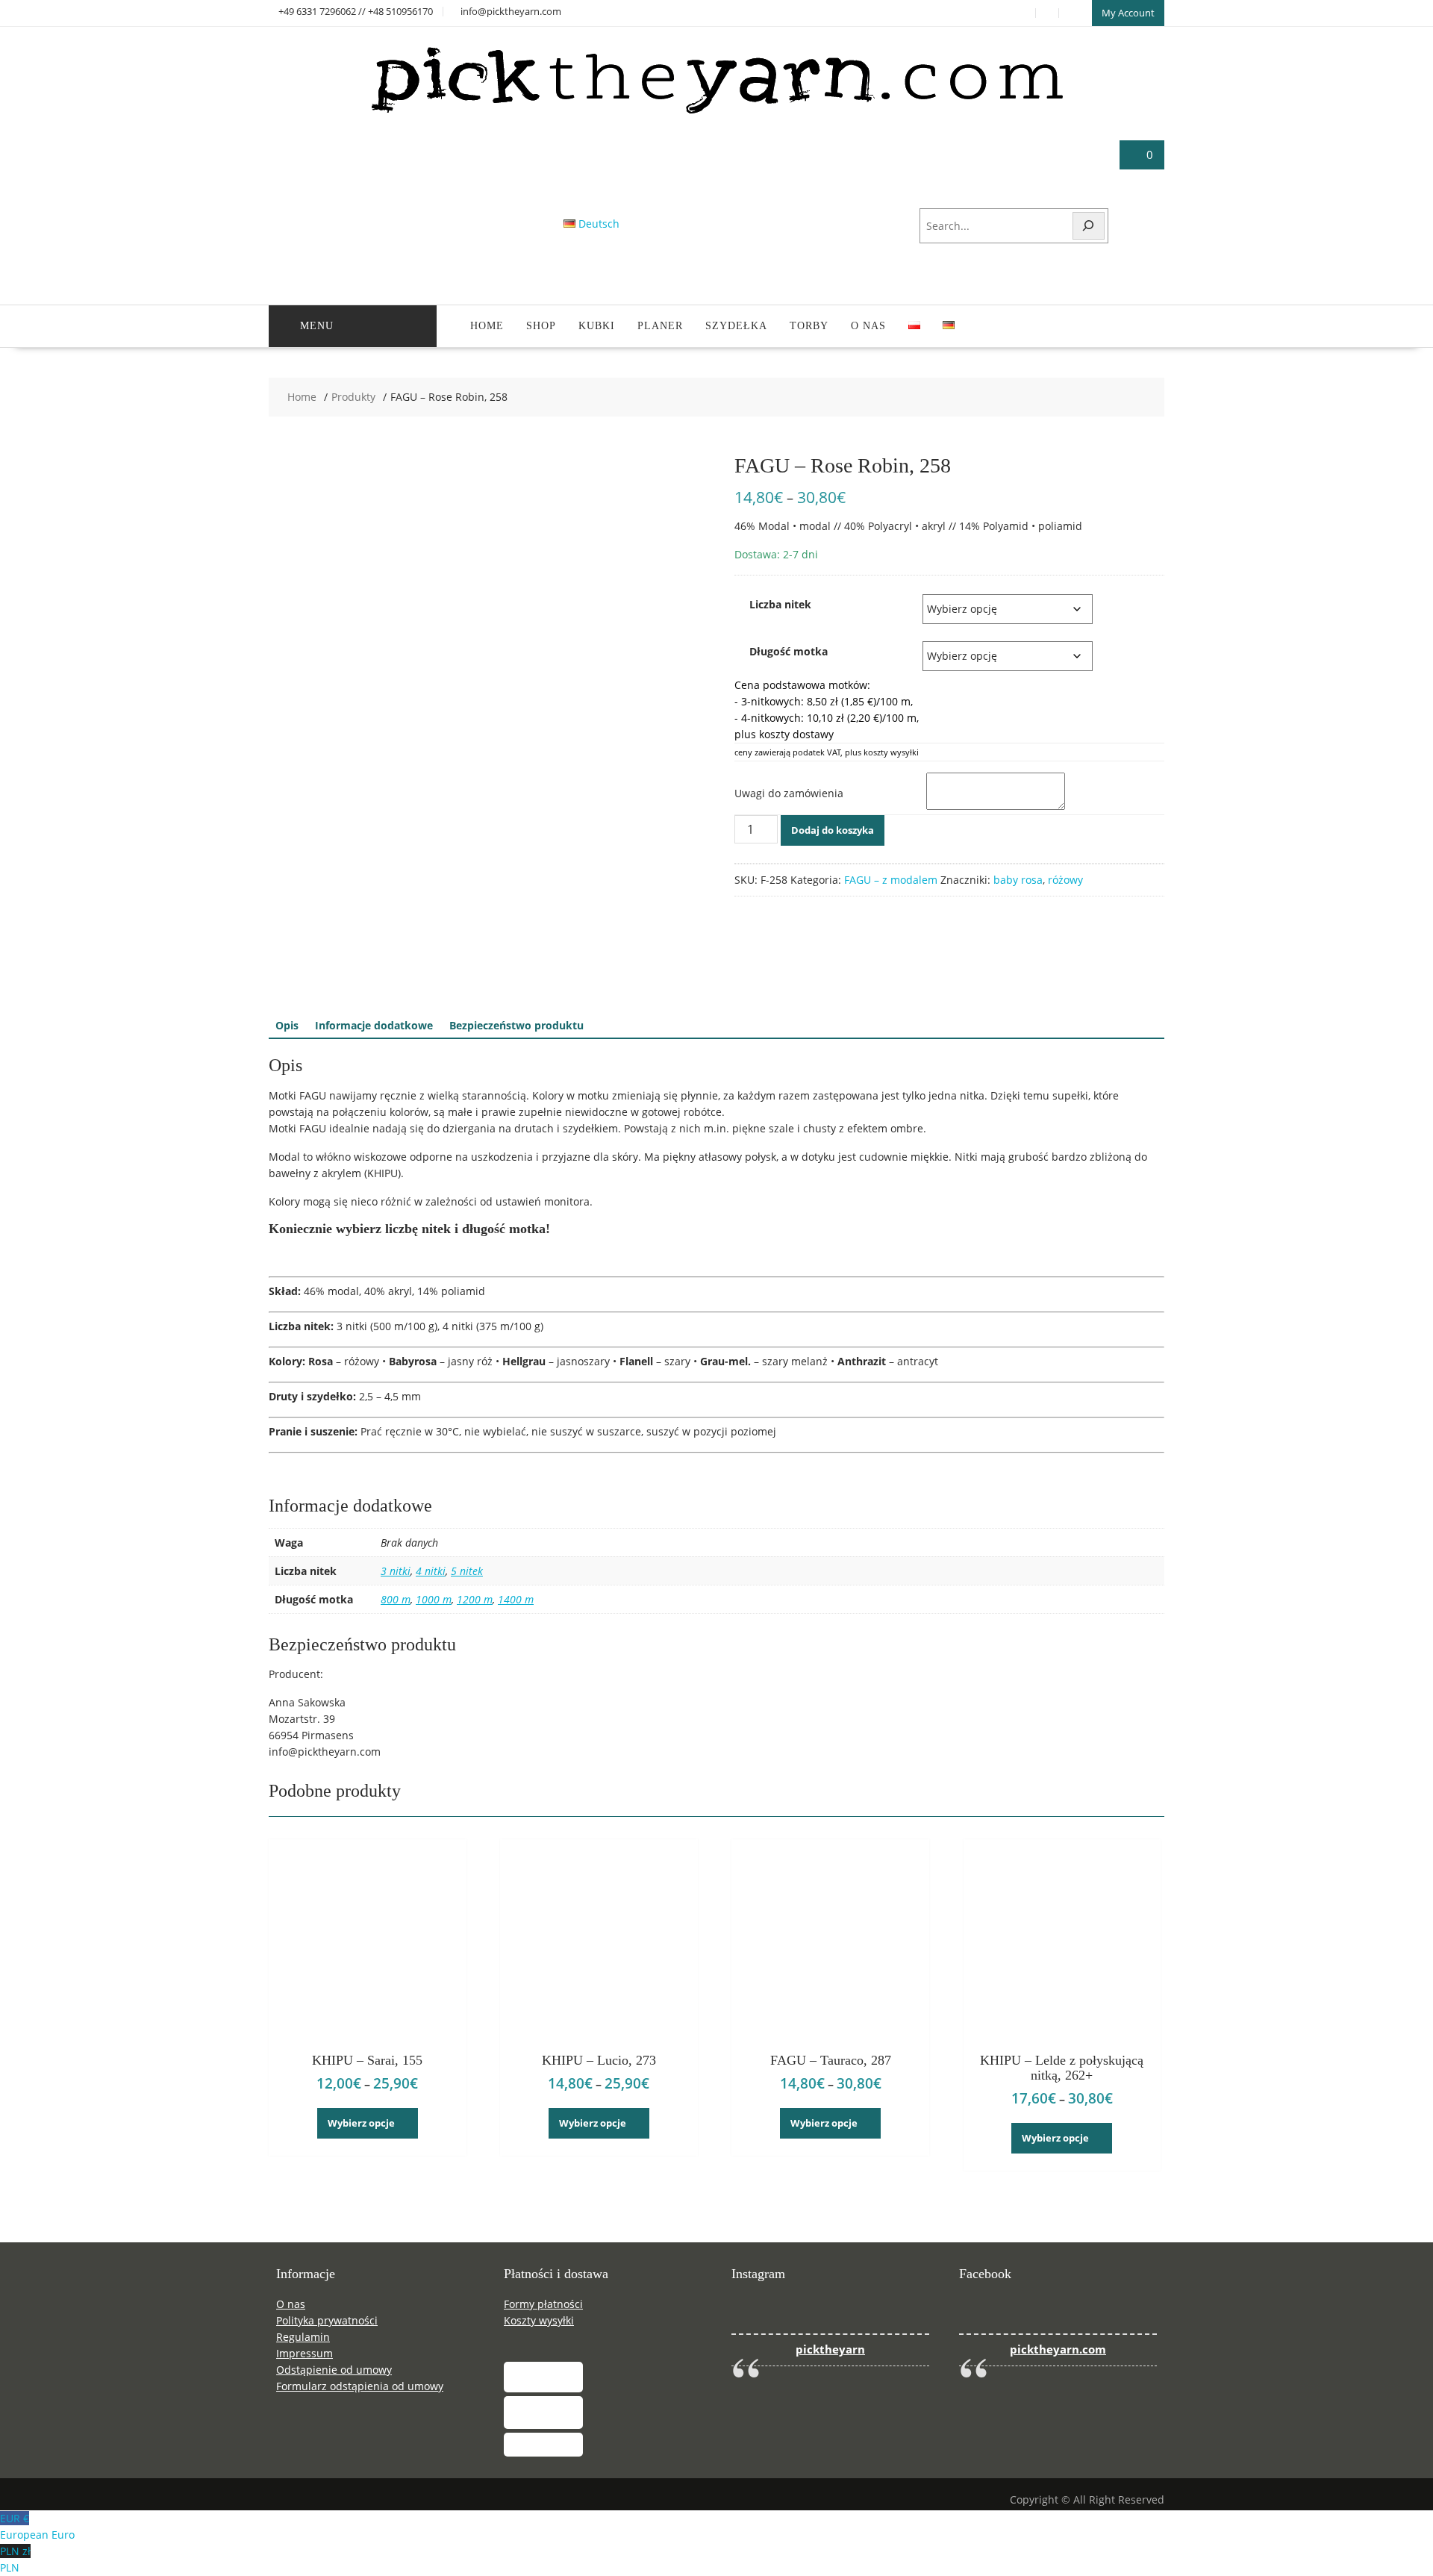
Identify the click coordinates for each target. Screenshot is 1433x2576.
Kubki (597, 326)
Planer (660, 326)
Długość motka (789, 651)
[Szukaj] (1089, 226)
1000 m (434, 1599)
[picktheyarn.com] (717, 113)
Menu (317, 326)
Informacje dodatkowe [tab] (374, 1025)
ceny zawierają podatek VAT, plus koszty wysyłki (827, 752)
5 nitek (467, 1571)
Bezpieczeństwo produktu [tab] (516, 1025)
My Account (1128, 13)
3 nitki (396, 1571)
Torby (809, 326)
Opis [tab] (287, 1025)
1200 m (475, 1599)
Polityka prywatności (327, 2320)
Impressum (305, 2353)
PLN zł (15, 2559)
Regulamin (303, 2337)
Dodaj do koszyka (833, 830)
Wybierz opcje (361, 2123)
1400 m (516, 1599)
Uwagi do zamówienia (789, 793)
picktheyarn (830, 2349)
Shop (541, 326)
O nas (868, 326)
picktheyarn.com (1058, 2349)
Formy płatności (543, 2304)
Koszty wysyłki (539, 2320)
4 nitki (431, 1571)
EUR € (37, 2526)
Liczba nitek (780, 604)
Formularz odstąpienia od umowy (360, 2386)
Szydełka (736, 326)
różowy (1065, 880)
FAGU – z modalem (891, 880)
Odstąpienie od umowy (334, 2370)
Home (487, 326)
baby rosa (1018, 880)
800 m (396, 1599)
